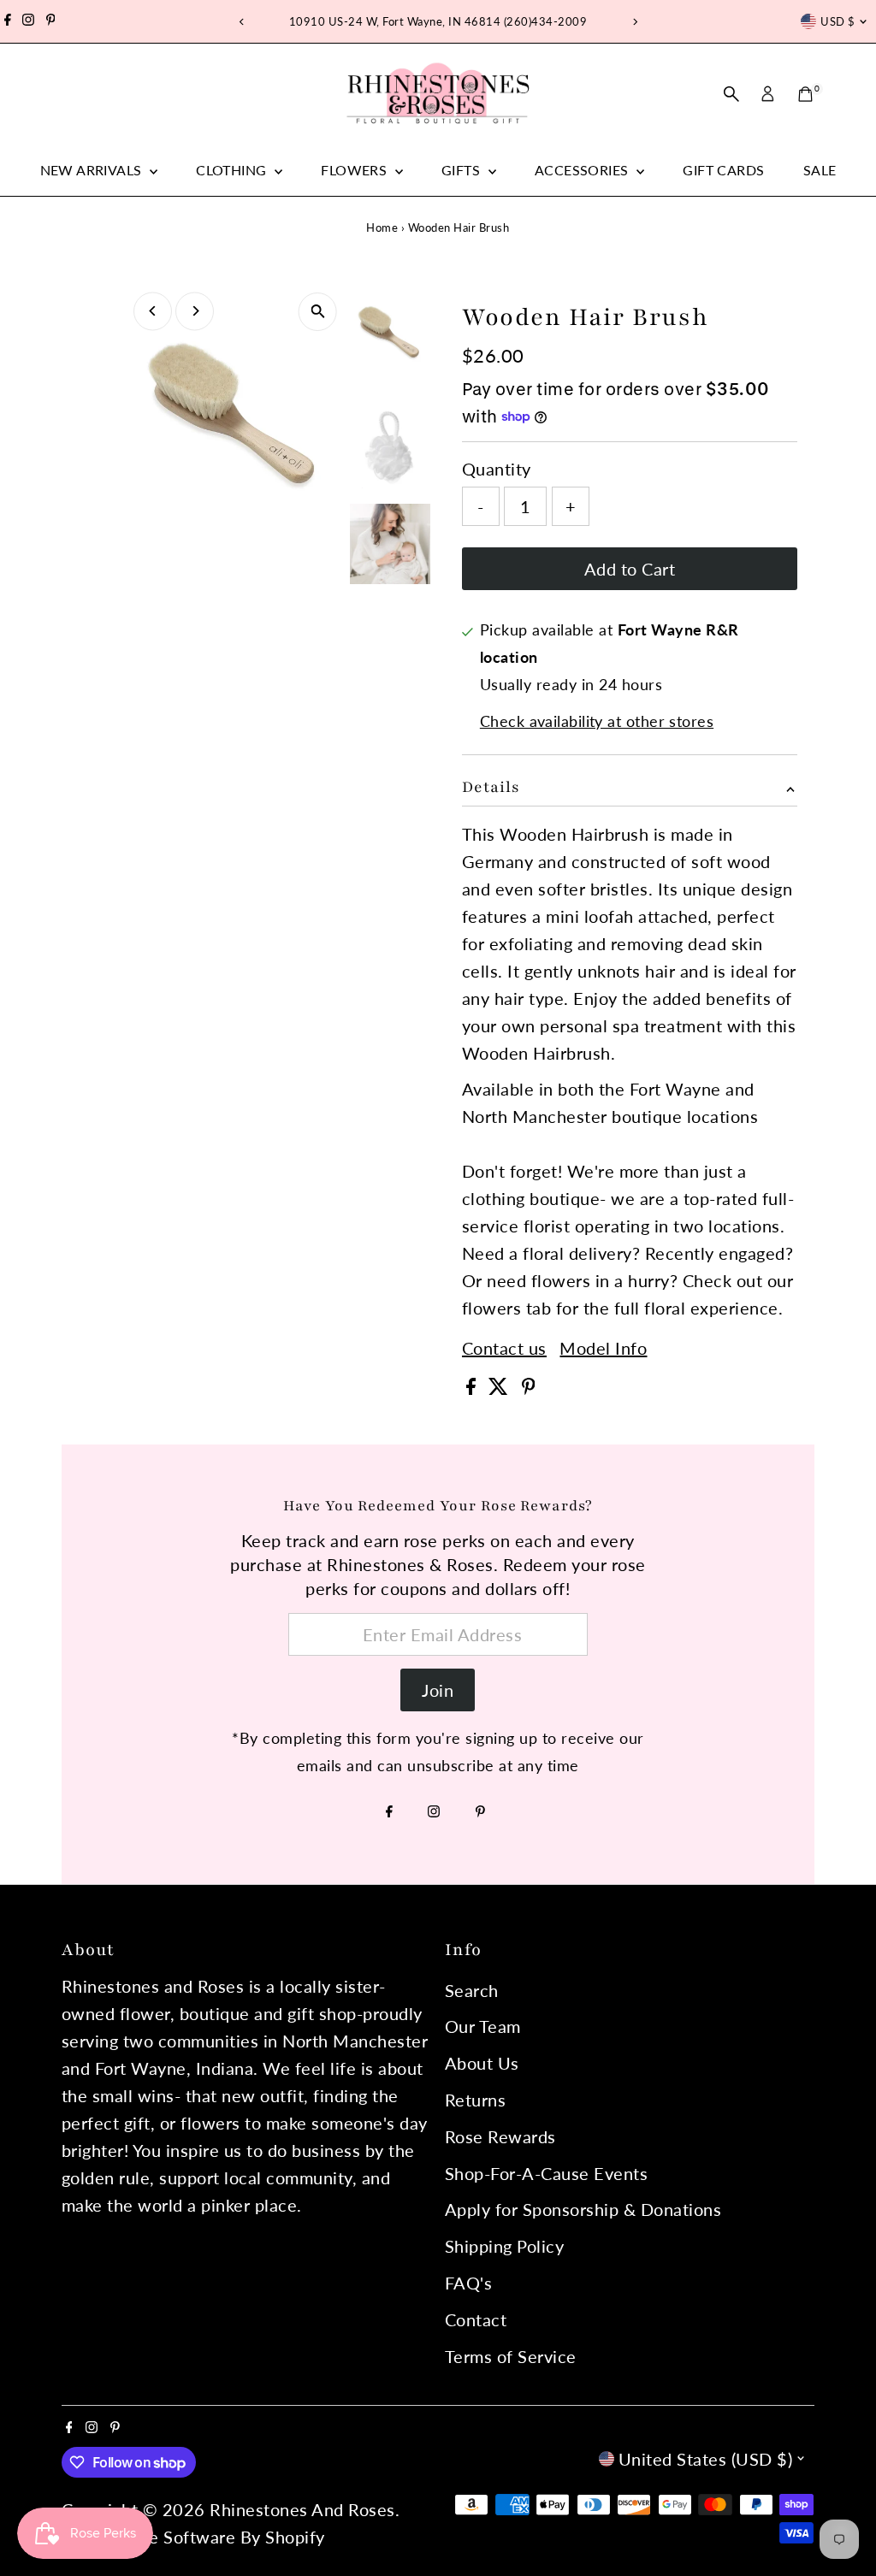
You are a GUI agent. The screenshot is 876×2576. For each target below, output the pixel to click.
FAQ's (469, 2283)
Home (382, 227)
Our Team (483, 2026)
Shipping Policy (505, 2246)
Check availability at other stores (597, 721)
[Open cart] (805, 94)
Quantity (497, 469)
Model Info (603, 1348)
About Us (482, 2063)
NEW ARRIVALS (93, 170)
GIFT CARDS (723, 170)
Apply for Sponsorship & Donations (583, 2209)
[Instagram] (28, 21)
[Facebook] (8, 21)
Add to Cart (630, 569)
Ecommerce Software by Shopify (195, 2537)
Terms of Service (511, 2356)
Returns (476, 2100)
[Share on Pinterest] (529, 1388)
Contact (476, 2319)
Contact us (504, 1348)
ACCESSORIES (583, 170)
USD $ (838, 21)
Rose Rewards (500, 2136)
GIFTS (462, 170)
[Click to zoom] (318, 312)
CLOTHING (233, 170)
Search (472, 1990)
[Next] (634, 22)
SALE (820, 170)
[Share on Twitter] (501, 1388)
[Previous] (242, 22)
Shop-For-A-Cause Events (547, 2173)
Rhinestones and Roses (302, 2509)
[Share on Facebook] (474, 1388)
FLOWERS (355, 170)
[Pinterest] (51, 21)
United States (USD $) (706, 2459)
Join (438, 1690)
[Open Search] (731, 94)
